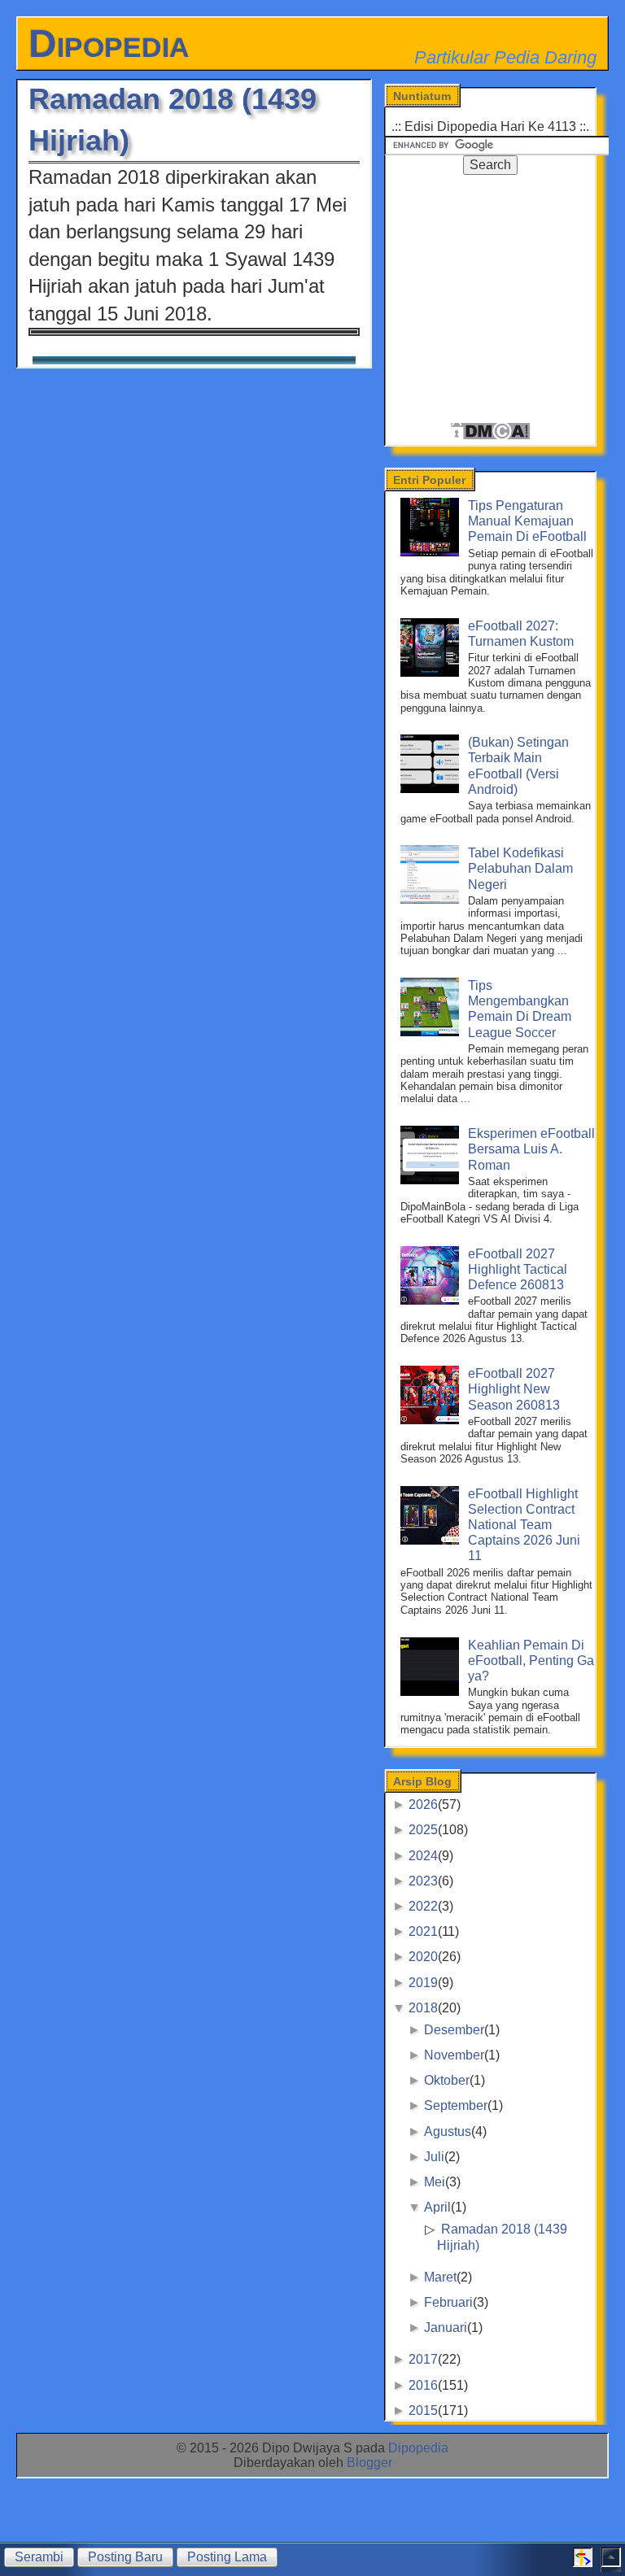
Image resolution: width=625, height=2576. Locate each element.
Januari (446, 2328)
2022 (423, 1906)
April (437, 2207)
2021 (423, 1931)
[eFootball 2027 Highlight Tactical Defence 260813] (432, 1300)
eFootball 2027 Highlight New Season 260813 (514, 1389)
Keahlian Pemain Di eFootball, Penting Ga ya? (531, 1661)
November (454, 2055)
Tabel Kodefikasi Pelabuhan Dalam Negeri (520, 868)
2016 (423, 2385)
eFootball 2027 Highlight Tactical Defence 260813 (518, 1269)
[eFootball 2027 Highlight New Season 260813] (432, 1420)
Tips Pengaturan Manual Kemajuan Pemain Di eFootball (527, 521)
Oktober (447, 2080)
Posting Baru (125, 2557)
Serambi (39, 2557)
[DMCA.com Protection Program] (490, 436)
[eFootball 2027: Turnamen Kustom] (432, 672)
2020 (423, 1957)
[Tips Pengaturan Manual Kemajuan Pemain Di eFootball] (432, 552)
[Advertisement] (505, 294)
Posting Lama (227, 2557)
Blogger (369, 2463)
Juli (434, 2157)
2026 (423, 1805)
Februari (448, 2302)
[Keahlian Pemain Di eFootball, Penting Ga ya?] (432, 1691)
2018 (423, 2008)
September (456, 2105)
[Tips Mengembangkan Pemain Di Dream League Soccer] (432, 1032)
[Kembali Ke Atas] (611, 2563)
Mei (435, 2182)
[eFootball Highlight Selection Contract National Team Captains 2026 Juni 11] (432, 1540)
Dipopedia (109, 44)
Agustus (448, 2131)
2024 (423, 1856)
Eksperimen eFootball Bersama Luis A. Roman (531, 1149)
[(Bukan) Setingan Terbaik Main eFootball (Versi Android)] (432, 789)
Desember (454, 2030)
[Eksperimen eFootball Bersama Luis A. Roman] (432, 1180)
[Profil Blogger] (583, 2563)
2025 (423, 1830)
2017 (423, 2359)
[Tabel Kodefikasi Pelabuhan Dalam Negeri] (432, 899)
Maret (440, 2277)
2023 (423, 1881)
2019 (423, 1983)
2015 (423, 2410)
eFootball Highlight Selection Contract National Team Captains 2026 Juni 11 (524, 1525)
